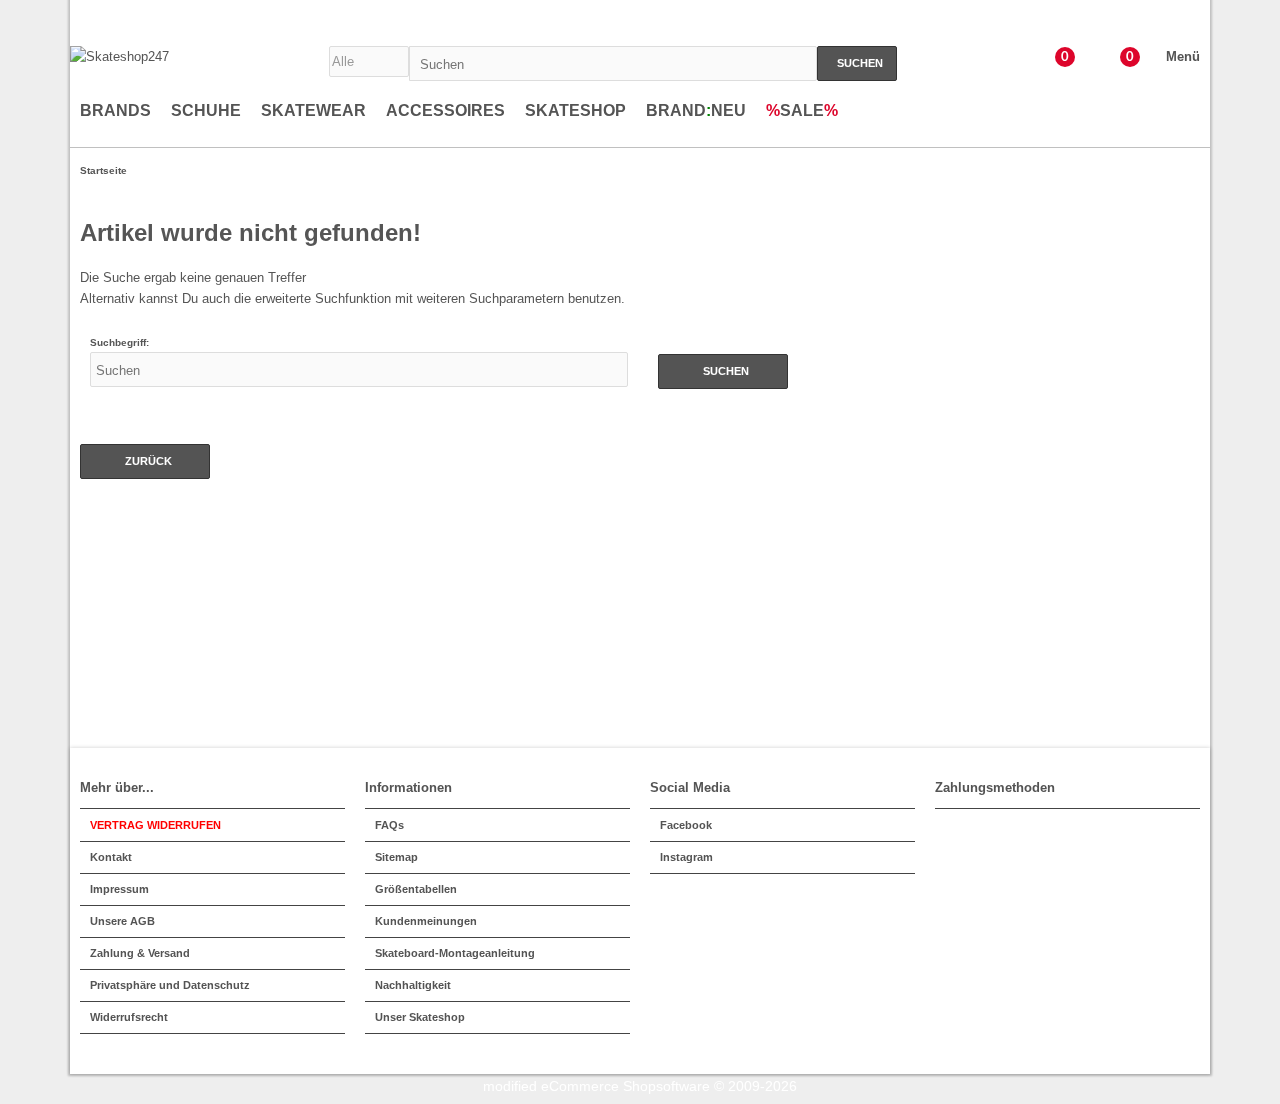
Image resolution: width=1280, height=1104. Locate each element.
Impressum (119, 889)
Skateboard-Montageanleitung (455, 953)
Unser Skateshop (420, 1017)
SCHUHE (206, 110)
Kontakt (111, 857)
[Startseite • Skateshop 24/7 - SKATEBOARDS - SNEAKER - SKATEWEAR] (119, 56)
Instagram (686, 857)
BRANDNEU (696, 110)
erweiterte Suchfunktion (323, 298)
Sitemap (396, 857)
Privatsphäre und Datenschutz (170, 985)
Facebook (686, 825)
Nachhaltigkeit (413, 985)
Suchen (857, 63)
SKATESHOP (575, 110)
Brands (115, 110)
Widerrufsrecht (129, 1017)
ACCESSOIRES (445, 110)
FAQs (389, 825)
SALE (802, 110)
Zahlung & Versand (140, 953)
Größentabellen (416, 889)
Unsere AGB (122, 921)
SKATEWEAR (313, 110)
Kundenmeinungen (426, 921)
